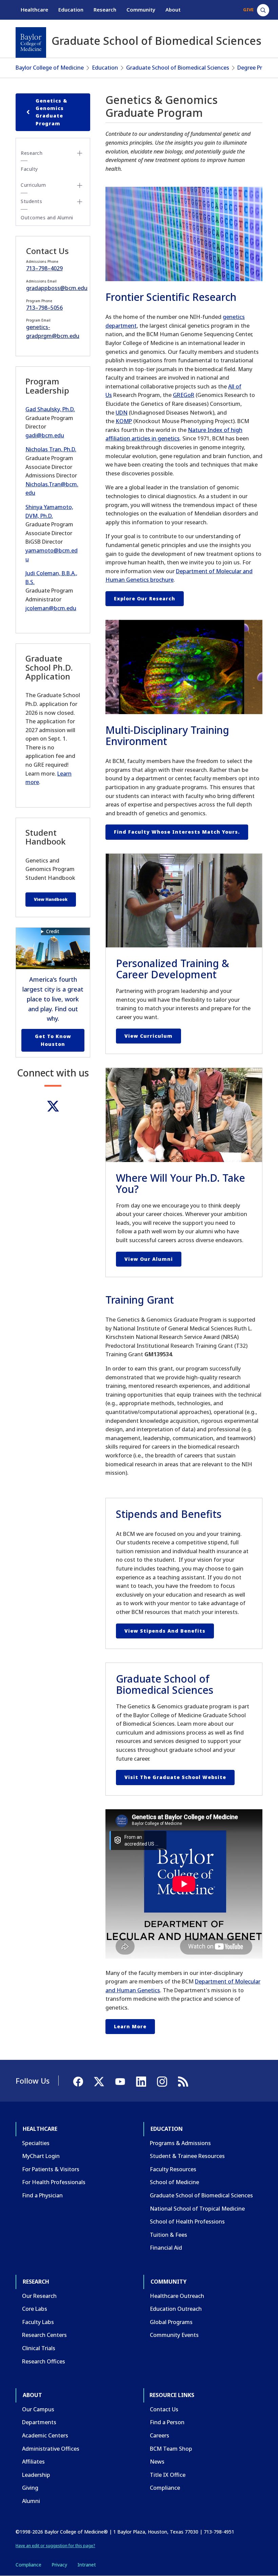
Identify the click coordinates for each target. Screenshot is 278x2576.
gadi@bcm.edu (45, 435)
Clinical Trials (39, 2348)
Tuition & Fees (168, 2235)
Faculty (29, 169)
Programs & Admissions (180, 2143)
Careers (160, 2435)
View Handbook (51, 899)
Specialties (36, 2143)
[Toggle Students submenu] (80, 202)
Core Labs (35, 2309)
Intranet (87, 2565)
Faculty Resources (173, 2169)
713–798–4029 (44, 268)
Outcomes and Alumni (47, 217)
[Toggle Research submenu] (80, 153)
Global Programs (171, 2322)
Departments (39, 2422)
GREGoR (184, 395)
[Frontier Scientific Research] (184, 234)
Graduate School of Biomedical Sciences (178, 68)
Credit (53, 931)
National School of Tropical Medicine (197, 2209)
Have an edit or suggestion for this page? (55, 2546)
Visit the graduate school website (175, 1777)
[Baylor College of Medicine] (31, 42)
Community (141, 10)
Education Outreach (176, 2309)
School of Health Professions (187, 2221)
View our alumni (149, 1259)
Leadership (36, 2475)
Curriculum (33, 185)
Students (31, 201)
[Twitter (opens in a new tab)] (53, 1106)
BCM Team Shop (171, 2449)
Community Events (174, 2335)
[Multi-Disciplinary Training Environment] (184, 667)
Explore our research (145, 598)
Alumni (31, 2501)
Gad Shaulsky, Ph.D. (50, 409)
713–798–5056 (44, 308)
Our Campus (38, 2409)
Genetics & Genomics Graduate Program (52, 112)
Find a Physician (42, 2195)
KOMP (124, 421)
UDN (122, 413)
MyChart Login (41, 2156)
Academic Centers (45, 2435)
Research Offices (44, 2361)
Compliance (165, 2488)
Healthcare (34, 10)
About (173, 10)
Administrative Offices (51, 2449)
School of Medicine (174, 2182)
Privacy (59, 2565)
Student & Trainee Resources (187, 2156)
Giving (30, 2488)
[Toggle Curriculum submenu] (80, 185)
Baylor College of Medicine (50, 68)
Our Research (39, 2296)
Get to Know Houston (53, 1040)
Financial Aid (166, 2248)
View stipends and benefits (165, 1631)
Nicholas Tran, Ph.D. (51, 449)
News (157, 2462)
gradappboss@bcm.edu (57, 288)
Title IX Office (168, 2475)
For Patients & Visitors (51, 2169)
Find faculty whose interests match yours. (177, 832)
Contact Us (164, 2409)
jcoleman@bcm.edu (51, 608)
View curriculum (148, 1036)
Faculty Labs (38, 2322)
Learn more (130, 2026)
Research (105, 10)
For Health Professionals (54, 2182)
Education (71, 10)
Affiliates (33, 2462)
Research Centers (44, 2335)
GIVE (248, 10)
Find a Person (167, 2422)
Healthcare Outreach (177, 2296)
